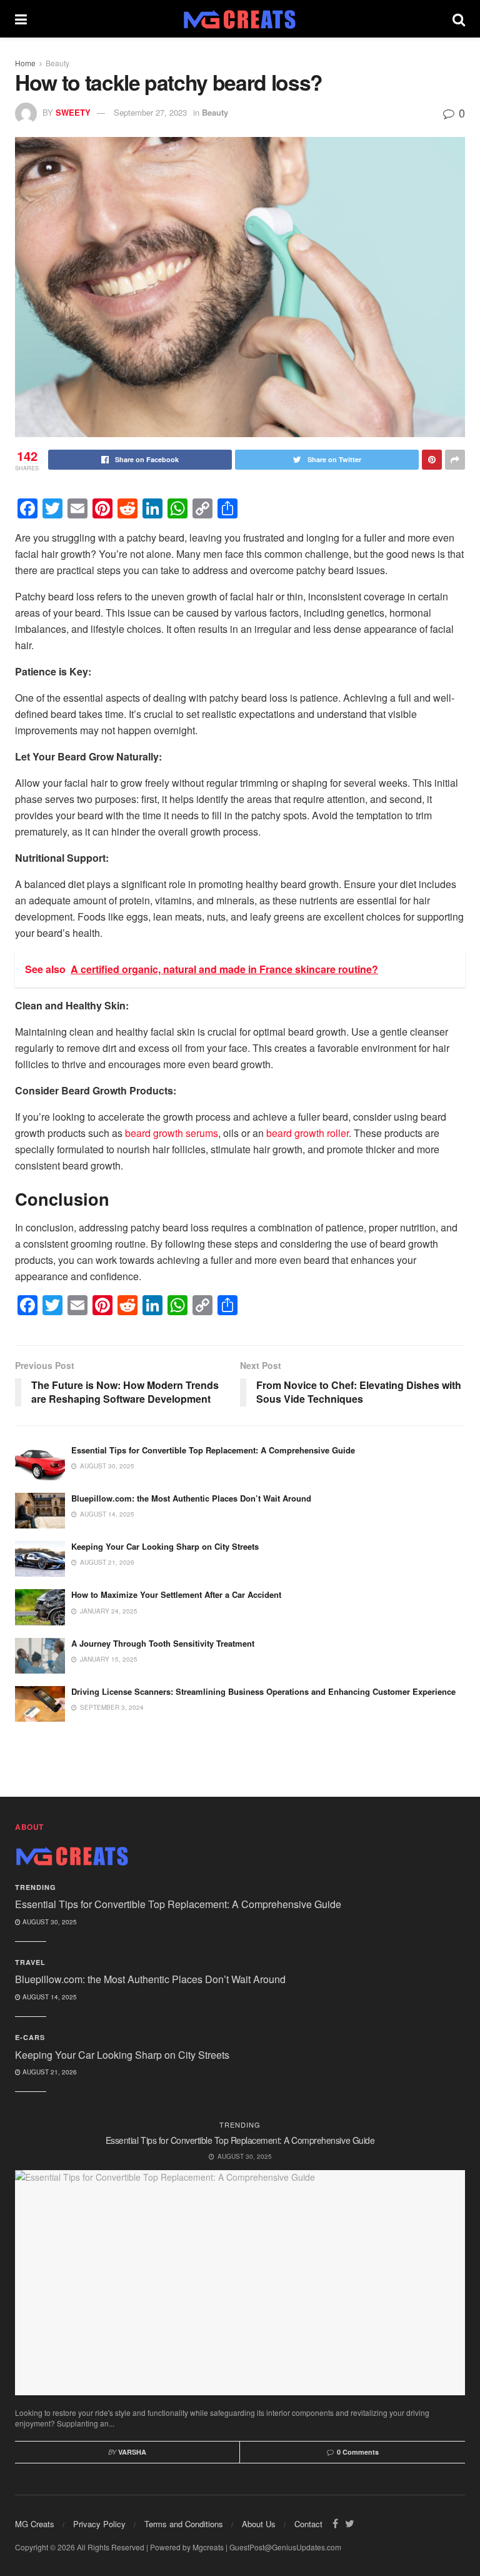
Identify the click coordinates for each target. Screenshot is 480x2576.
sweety (73, 112)
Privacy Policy (99, 2524)
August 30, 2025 (49, 1922)
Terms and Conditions (184, 2524)
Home (25, 63)
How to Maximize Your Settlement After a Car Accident (176, 1594)
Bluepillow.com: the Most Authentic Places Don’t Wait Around (191, 1498)
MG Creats (35, 2524)
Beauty (57, 63)
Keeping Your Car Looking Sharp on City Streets (165, 1546)
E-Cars (30, 2037)
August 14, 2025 (49, 1997)
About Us (259, 2524)
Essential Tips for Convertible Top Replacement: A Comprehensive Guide (213, 1450)
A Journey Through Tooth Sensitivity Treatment (163, 1643)
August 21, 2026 (49, 2072)
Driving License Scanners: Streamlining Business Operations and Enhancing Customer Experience (263, 1691)
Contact (308, 2524)
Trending (36, 1887)
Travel (30, 1962)
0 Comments (358, 2452)
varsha (132, 2452)
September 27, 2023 (150, 112)
